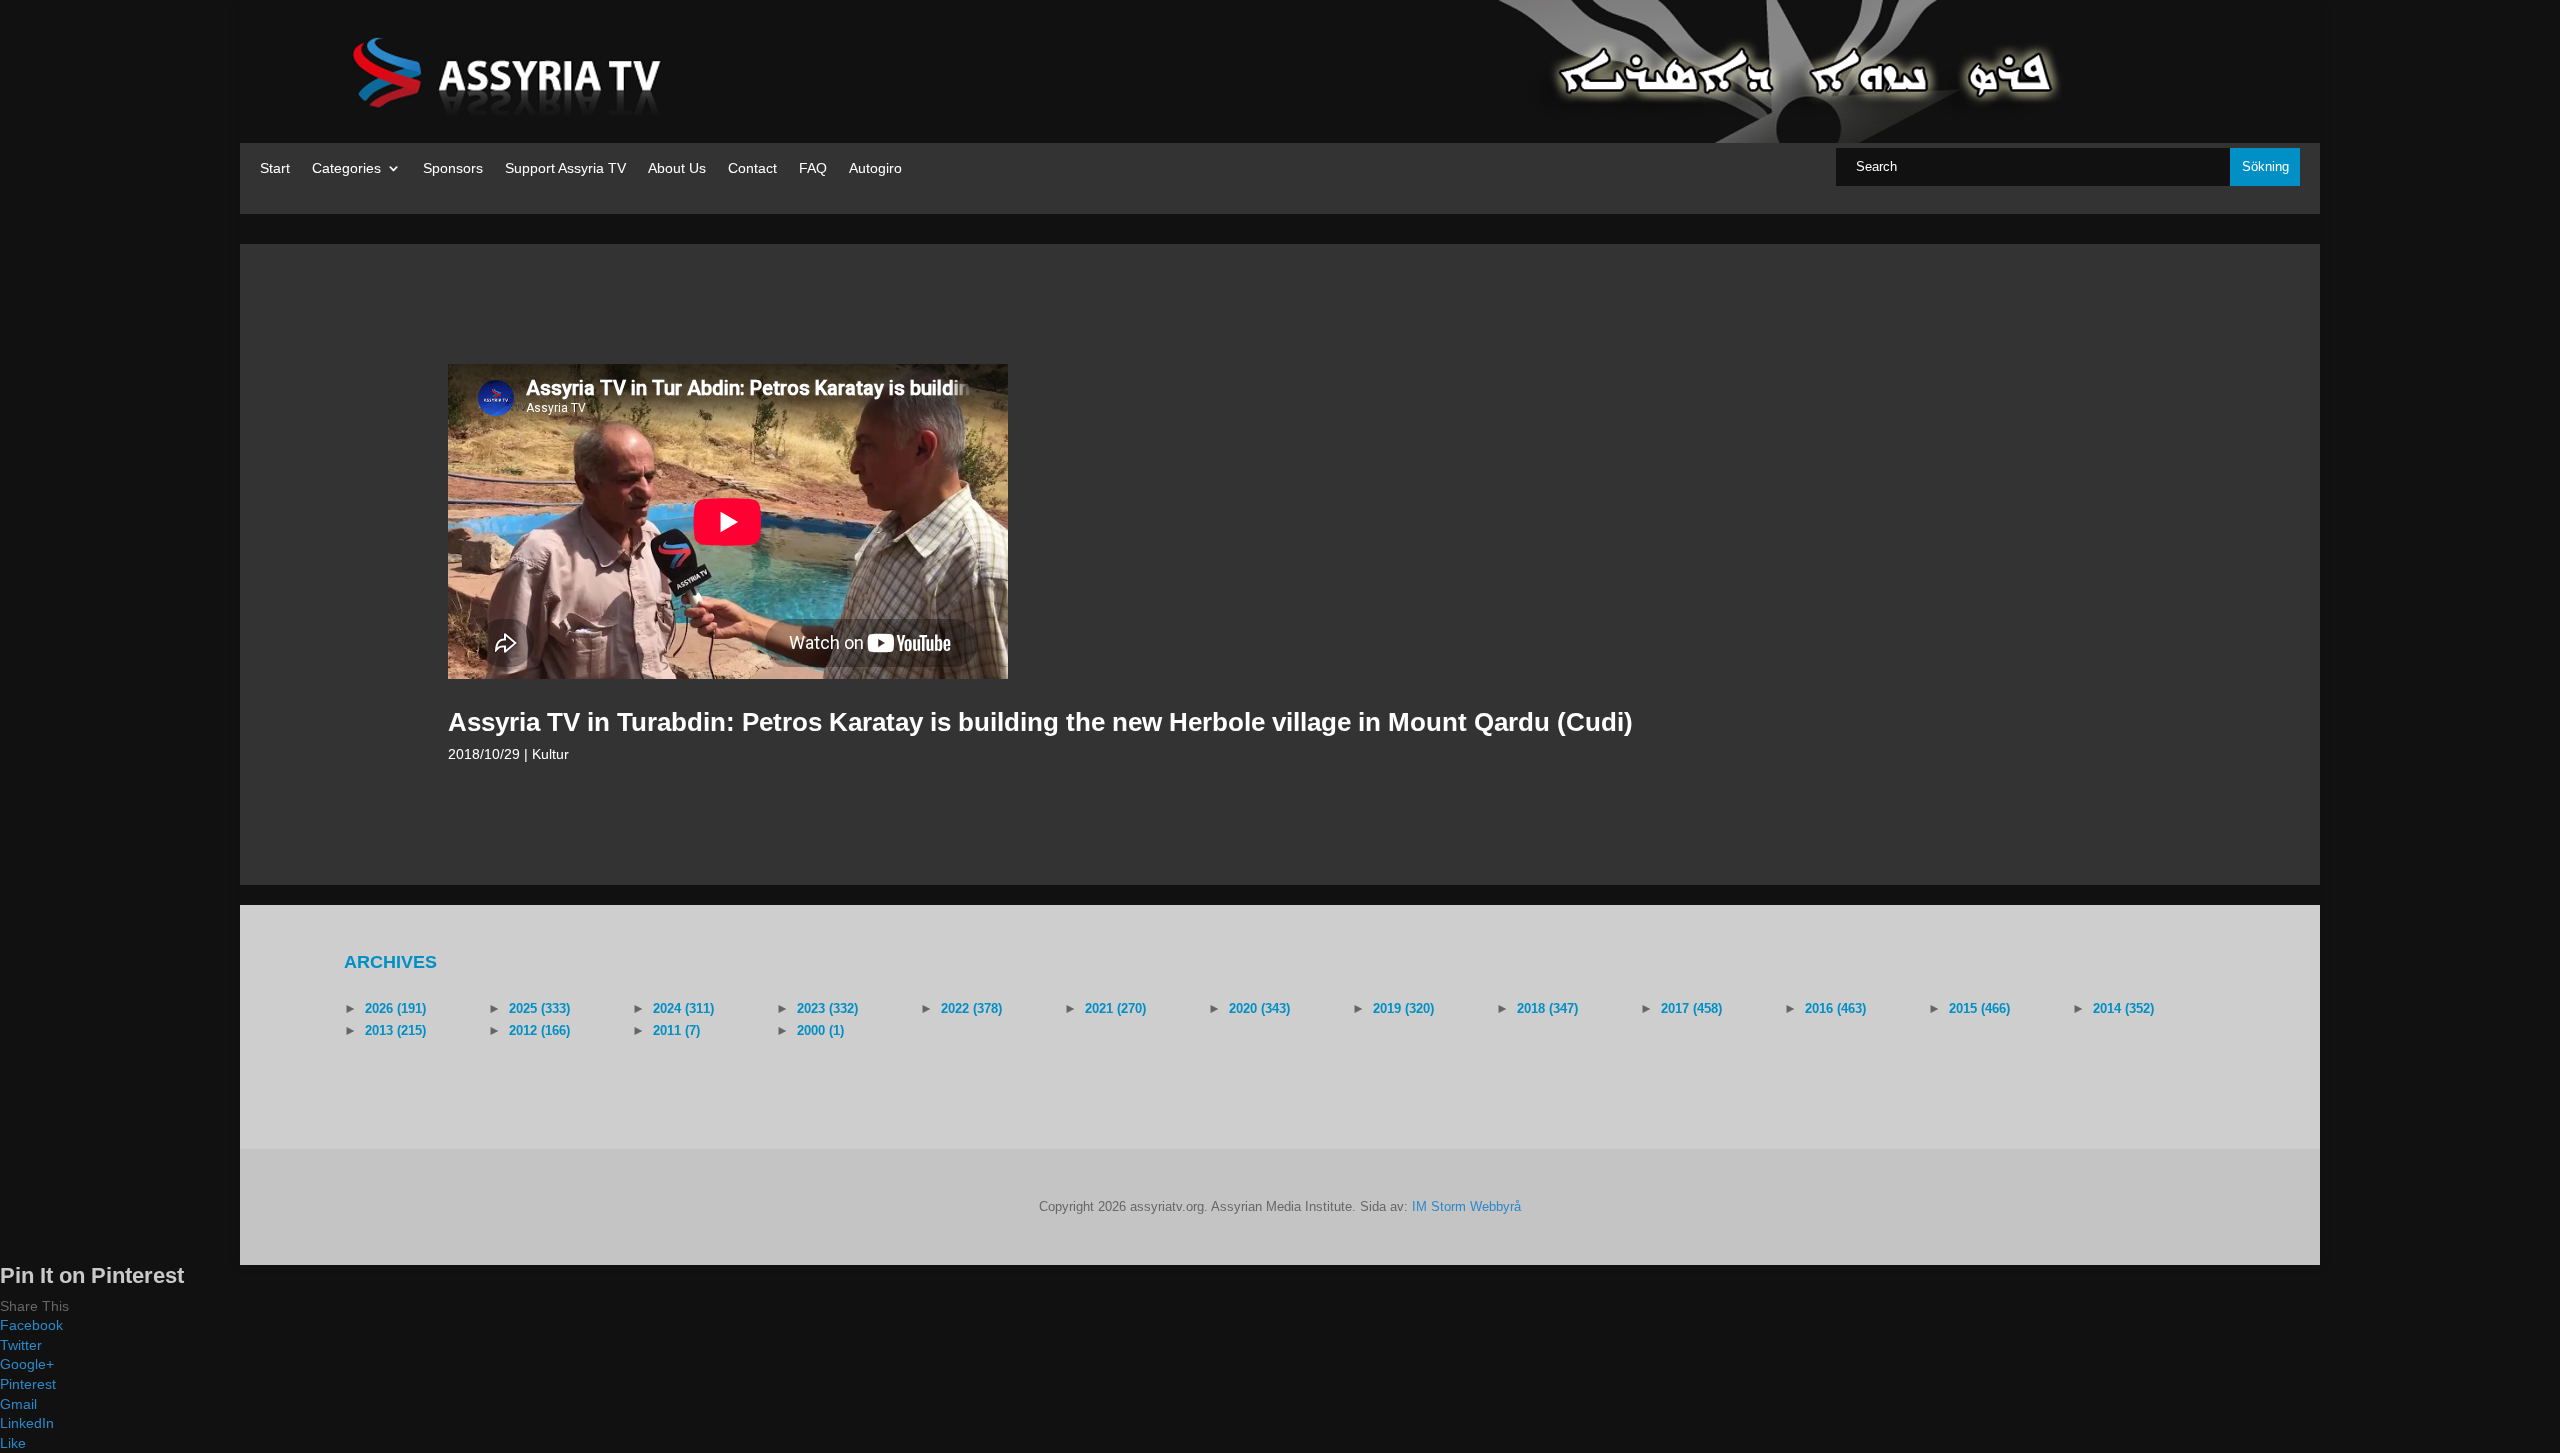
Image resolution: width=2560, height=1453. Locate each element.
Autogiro (875, 168)
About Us (677, 168)
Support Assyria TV (565, 168)
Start (275, 168)
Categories (346, 168)
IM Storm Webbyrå (1466, 1206)
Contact (752, 168)
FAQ (813, 168)
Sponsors (453, 168)
